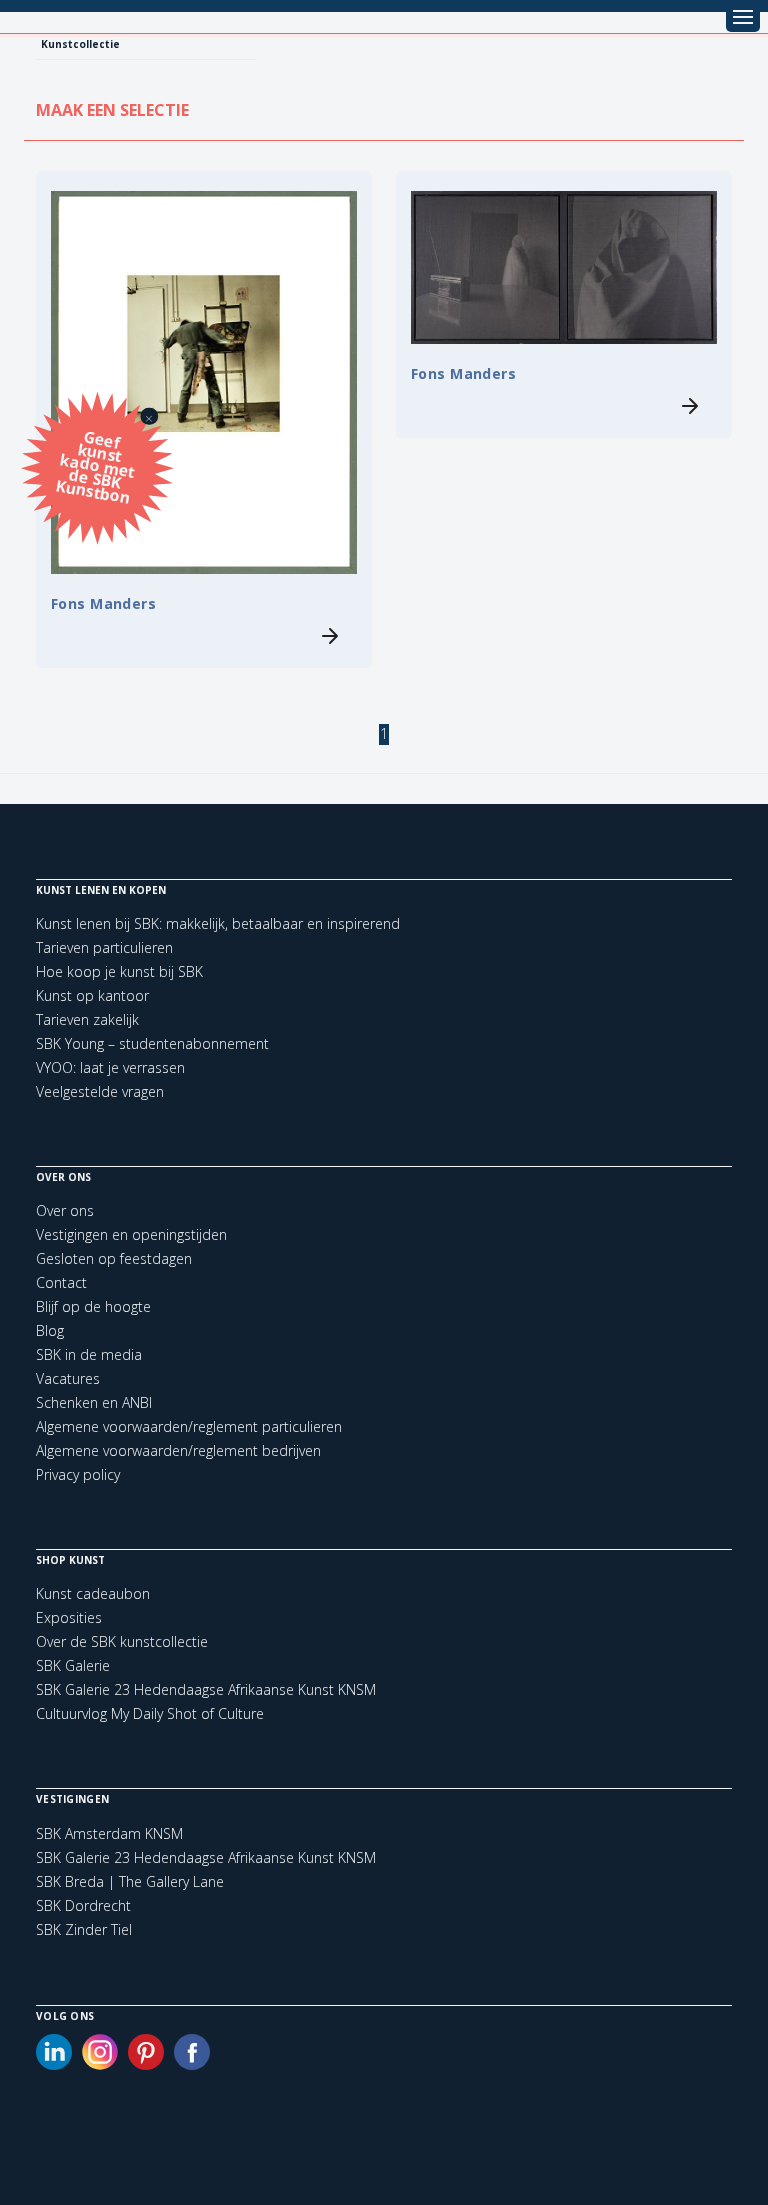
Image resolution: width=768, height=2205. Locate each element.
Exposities (69, 1617)
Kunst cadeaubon (93, 1593)
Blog (50, 1330)
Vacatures (68, 1378)
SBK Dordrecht (83, 1906)
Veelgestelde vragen (100, 1091)
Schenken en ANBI (94, 1402)
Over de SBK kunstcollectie (122, 1641)
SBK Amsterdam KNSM (109, 1834)
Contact (61, 1282)
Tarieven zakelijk (87, 1019)
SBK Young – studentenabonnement (152, 1043)
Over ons (65, 1210)
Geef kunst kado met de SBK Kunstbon (95, 465)
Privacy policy (78, 1474)
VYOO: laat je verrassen (110, 1067)
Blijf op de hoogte (93, 1306)
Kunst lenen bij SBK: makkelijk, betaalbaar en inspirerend (218, 923)
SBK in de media (89, 1354)
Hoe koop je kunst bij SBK (119, 971)
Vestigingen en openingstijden (131, 1234)
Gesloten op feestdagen (114, 1258)
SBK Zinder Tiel (84, 1930)
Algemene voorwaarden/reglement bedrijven (178, 1450)
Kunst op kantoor (92, 995)
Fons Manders (103, 603)
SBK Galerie (73, 1665)
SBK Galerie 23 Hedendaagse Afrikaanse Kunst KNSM (206, 1689)
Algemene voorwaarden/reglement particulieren (189, 1426)
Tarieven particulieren (104, 947)
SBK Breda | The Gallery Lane (130, 1882)
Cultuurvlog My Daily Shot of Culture (150, 1713)
